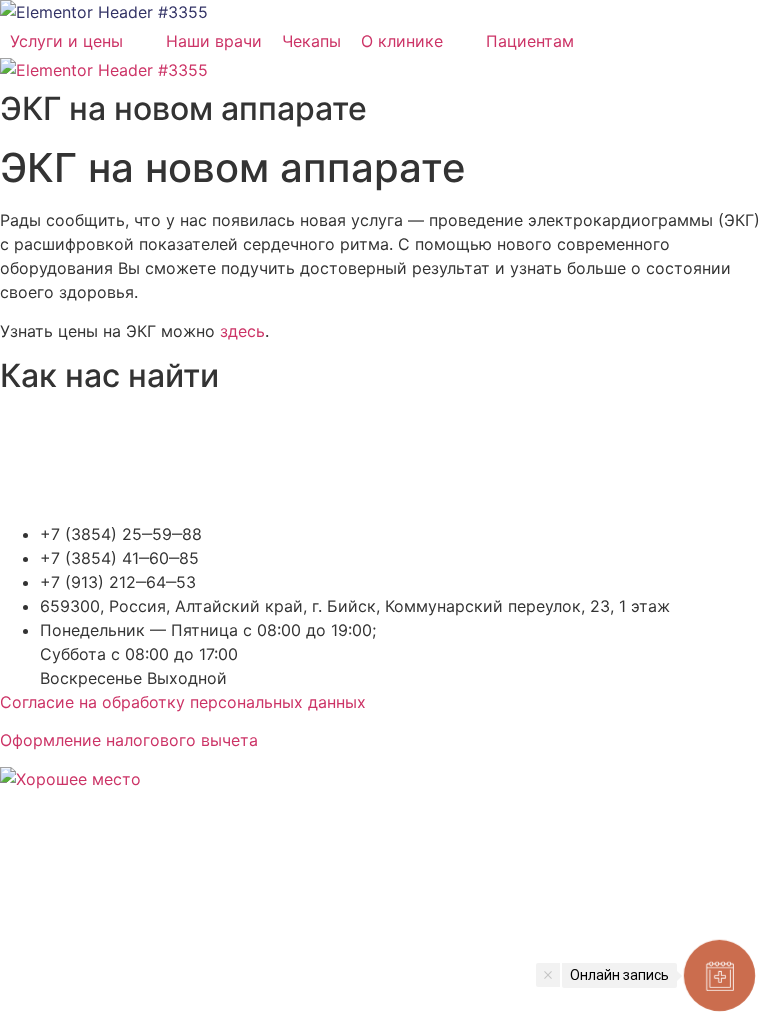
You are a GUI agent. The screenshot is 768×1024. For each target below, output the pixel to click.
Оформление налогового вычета (129, 740)
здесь (242, 331)
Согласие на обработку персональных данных (183, 702)
